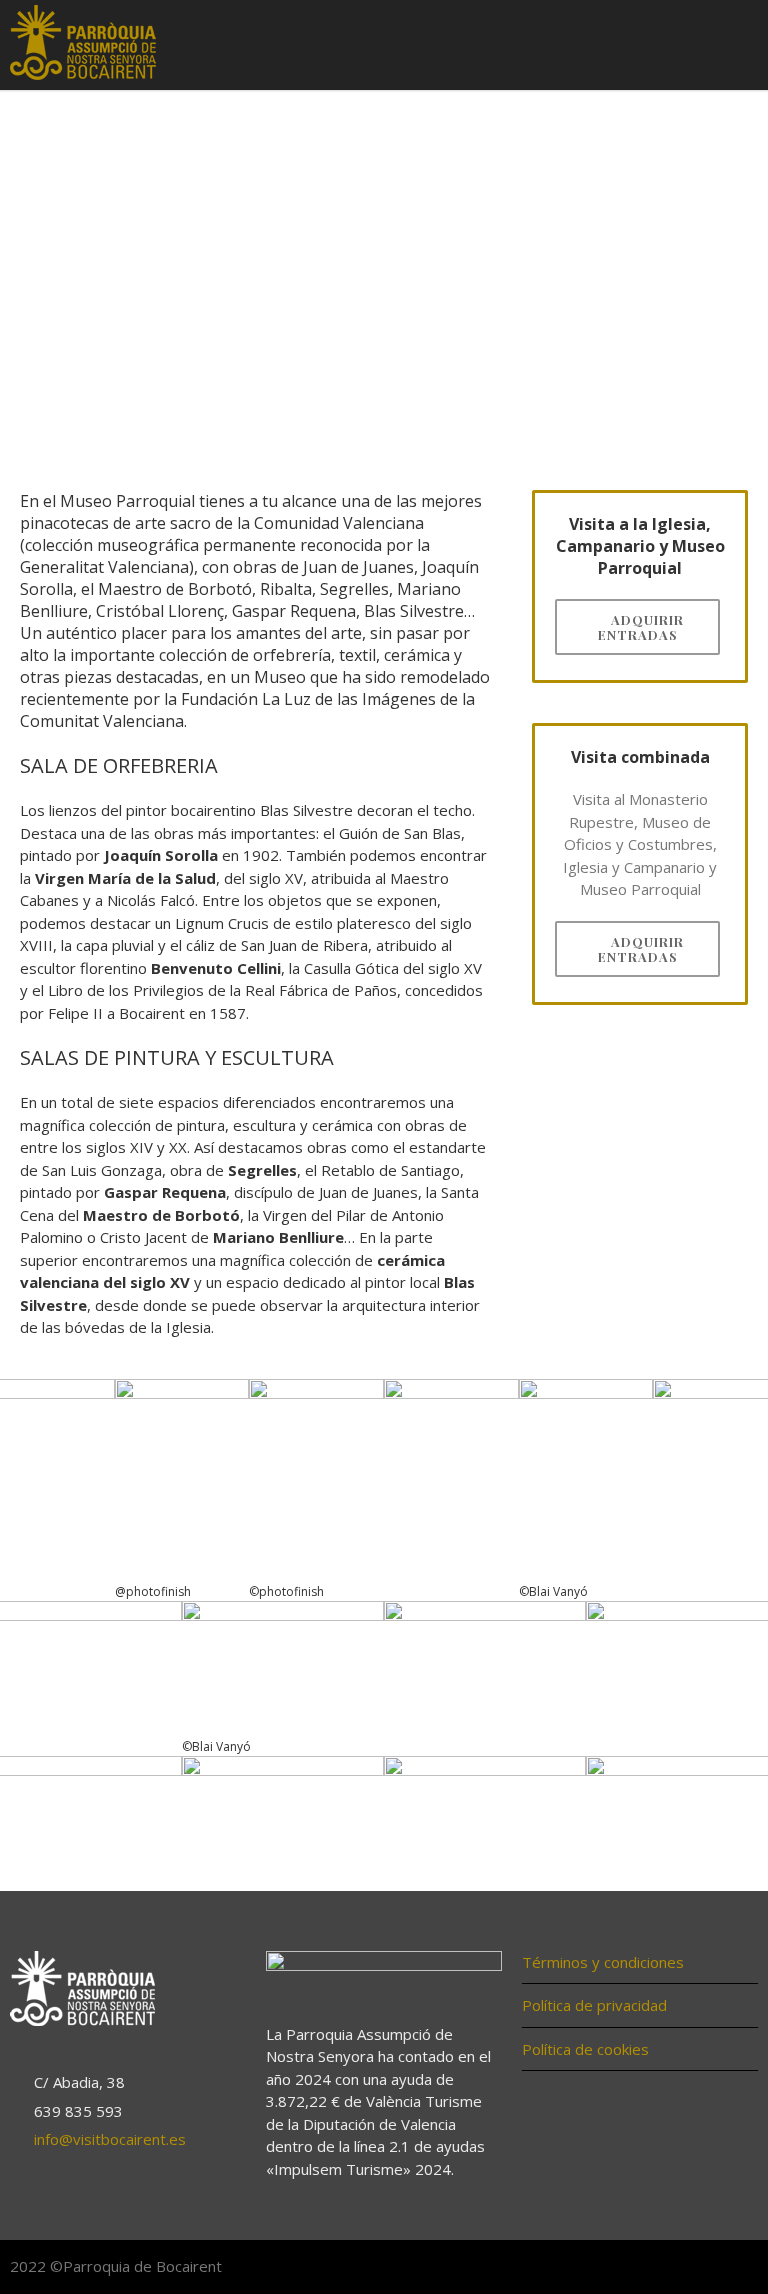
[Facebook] (658, 2268)
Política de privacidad (594, 2005)
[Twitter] (698, 2268)
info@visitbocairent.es (110, 2139)
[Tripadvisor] (738, 2268)
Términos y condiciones (603, 1962)
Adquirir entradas (641, 627)
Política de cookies (585, 2049)
